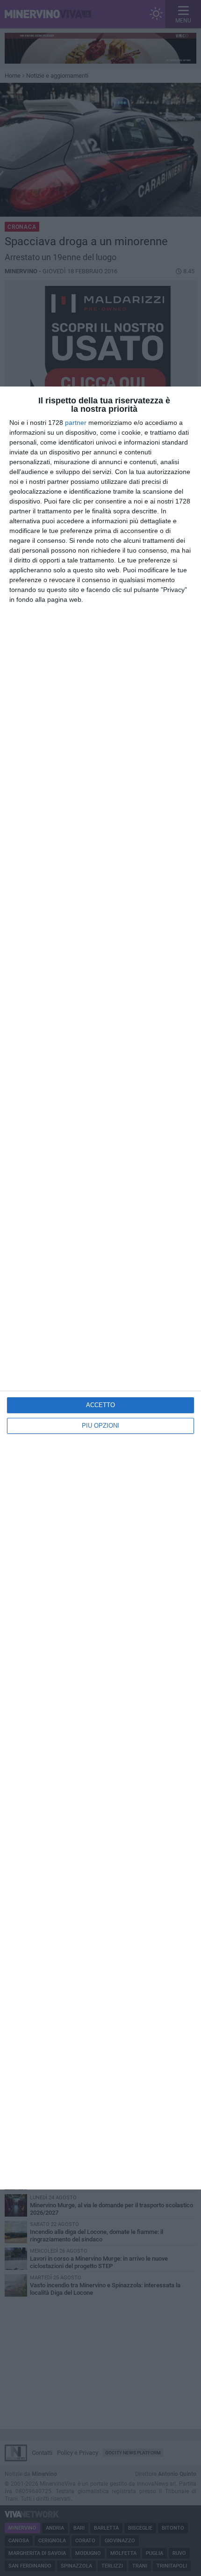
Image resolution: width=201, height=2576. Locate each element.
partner (76, 423)
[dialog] (100, 1288)
